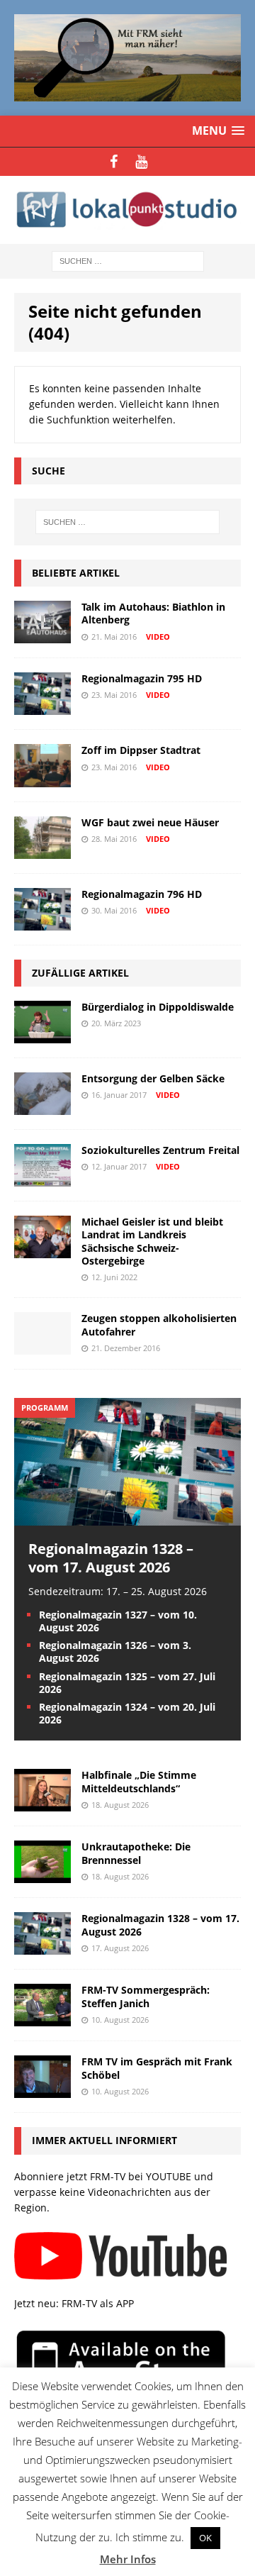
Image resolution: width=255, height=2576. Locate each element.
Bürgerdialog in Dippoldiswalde (158, 1007)
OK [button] (205, 2538)
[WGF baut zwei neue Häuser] (42, 850)
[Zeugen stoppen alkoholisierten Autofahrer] (42, 1347)
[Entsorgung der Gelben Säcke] (42, 1107)
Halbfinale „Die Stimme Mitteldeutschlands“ (139, 1781)
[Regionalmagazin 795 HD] (42, 707)
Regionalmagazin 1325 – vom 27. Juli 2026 (127, 1683)
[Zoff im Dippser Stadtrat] (42, 778)
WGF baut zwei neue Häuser (150, 822)
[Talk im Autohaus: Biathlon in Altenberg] (42, 635)
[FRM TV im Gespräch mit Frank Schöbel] (42, 2090)
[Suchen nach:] (128, 261)
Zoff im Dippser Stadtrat (141, 750)
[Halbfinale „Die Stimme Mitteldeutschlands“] (42, 1803)
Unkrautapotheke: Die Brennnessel (136, 1853)
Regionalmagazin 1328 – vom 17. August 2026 (111, 1558)
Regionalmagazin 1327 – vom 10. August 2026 (118, 1621)
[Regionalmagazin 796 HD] (42, 922)
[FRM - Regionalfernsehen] (127, 210)
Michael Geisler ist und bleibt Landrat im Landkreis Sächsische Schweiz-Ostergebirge (152, 1241)
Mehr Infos (128, 2559)
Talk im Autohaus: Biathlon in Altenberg (153, 613)
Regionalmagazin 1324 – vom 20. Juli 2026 (127, 1713)
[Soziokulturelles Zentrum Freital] (42, 1178)
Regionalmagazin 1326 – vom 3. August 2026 (115, 1651)
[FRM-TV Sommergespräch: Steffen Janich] (42, 2018)
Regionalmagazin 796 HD (142, 894)
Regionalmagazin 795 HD (142, 678)
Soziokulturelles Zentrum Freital (160, 1150)
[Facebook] (114, 162)
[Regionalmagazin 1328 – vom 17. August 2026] (127, 1517)
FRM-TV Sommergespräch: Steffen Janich (146, 1996)
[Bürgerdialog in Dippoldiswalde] (42, 1035)
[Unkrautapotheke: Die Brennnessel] (42, 1875)
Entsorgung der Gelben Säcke (153, 1078)
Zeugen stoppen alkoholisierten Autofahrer (159, 1325)
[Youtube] (141, 162)
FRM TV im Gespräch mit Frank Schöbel (157, 2068)
